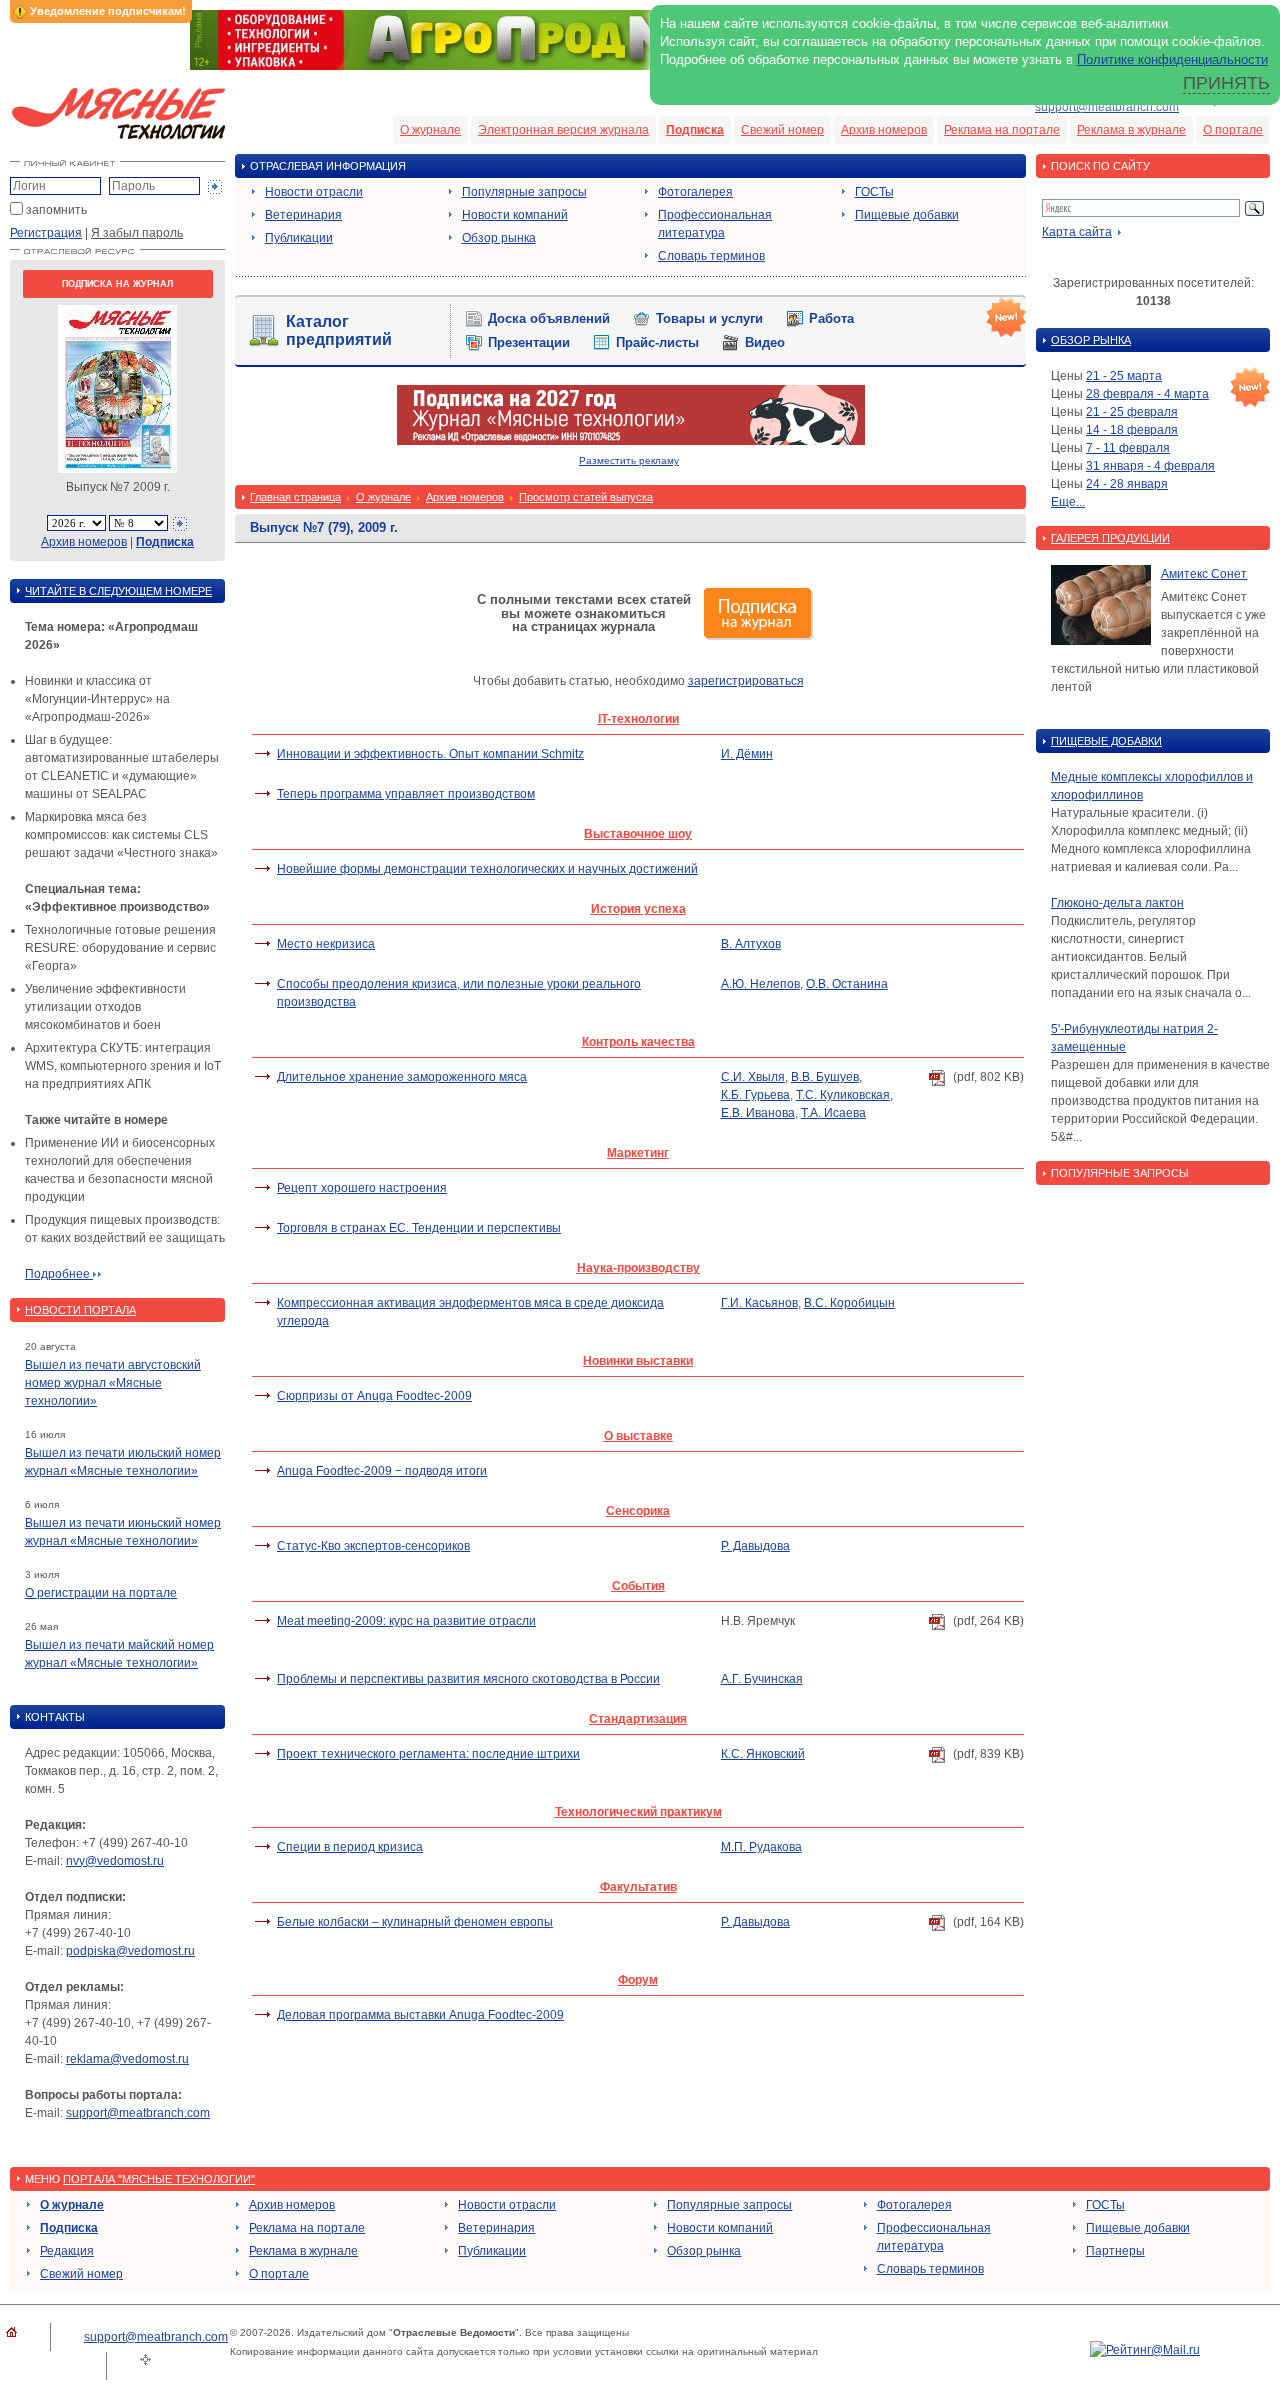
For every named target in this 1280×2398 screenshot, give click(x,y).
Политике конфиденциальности (1172, 59)
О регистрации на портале (101, 1593)
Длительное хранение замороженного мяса (402, 1077)
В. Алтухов (751, 944)
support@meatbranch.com (1107, 107)
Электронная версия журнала (563, 130)
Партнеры (1115, 2251)
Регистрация (46, 233)
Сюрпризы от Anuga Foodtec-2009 (374, 1396)
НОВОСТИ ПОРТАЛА (80, 1310)
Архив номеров (884, 130)
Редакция (67, 2251)
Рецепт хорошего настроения (362, 1188)
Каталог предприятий (339, 330)
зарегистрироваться (746, 681)
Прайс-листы (657, 342)
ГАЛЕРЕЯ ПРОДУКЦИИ (1110, 538)
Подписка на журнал (117, 284)
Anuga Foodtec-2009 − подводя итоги (382, 1471)
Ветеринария (303, 215)
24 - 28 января (1127, 484)
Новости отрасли (314, 192)
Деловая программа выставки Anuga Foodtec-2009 (420, 2015)
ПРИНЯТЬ (1226, 83)
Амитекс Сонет (1204, 574)
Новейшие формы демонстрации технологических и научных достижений (487, 869)
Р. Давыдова (755, 1546)
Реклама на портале (1002, 130)
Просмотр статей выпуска (586, 497)
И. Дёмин (747, 754)
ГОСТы (874, 192)
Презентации (529, 342)
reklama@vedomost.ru (127, 2059)
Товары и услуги (709, 318)
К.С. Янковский (763, 1754)
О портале (1233, 130)
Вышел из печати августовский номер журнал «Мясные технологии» (113, 1383)
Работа (831, 318)
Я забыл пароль (137, 233)
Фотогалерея (695, 192)
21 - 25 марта (1124, 376)
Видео (765, 342)
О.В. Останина (847, 984)
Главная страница (295, 497)
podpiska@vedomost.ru (130, 1951)
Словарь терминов (711, 256)
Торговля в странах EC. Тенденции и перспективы (419, 1228)
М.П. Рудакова (761, 1847)
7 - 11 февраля (1128, 448)
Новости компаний (515, 215)
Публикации (299, 238)
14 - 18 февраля (1132, 430)
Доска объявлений (549, 318)
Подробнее (59, 1274)
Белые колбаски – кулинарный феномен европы (415, 1922)
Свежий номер (782, 130)
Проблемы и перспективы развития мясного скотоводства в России (468, 1679)
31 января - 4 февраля (1150, 466)
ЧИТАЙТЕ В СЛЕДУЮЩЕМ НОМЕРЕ (118, 591)
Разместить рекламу (629, 460)
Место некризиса (326, 944)
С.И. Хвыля (753, 1077)
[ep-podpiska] (631, 441)
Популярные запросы (524, 192)
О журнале (430, 130)
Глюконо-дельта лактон (1117, 903)
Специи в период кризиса (350, 1847)
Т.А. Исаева (833, 1113)
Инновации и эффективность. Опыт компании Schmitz (430, 754)
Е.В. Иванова (758, 1113)
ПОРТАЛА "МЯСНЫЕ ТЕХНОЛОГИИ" (159, 2179)
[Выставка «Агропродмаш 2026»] (640, 66)
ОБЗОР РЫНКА (1091, 340)
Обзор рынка (499, 238)
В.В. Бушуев (825, 1077)
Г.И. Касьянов (759, 1303)
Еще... (1068, 502)
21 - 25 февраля (1132, 412)
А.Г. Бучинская (762, 1679)
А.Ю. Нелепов (760, 984)
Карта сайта (1077, 232)
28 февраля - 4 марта (1147, 394)
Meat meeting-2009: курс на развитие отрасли (406, 1621)
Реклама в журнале (1131, 130)
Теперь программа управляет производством (406, 794)
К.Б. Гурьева (755, 1095)
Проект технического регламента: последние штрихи (428, 1754)
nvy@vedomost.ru (115, 1861)
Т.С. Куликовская (843, 1095)
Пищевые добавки (907, 215)
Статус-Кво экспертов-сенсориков (373, 1546)
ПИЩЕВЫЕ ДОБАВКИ (1106, 741)
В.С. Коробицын (849, 1303)
